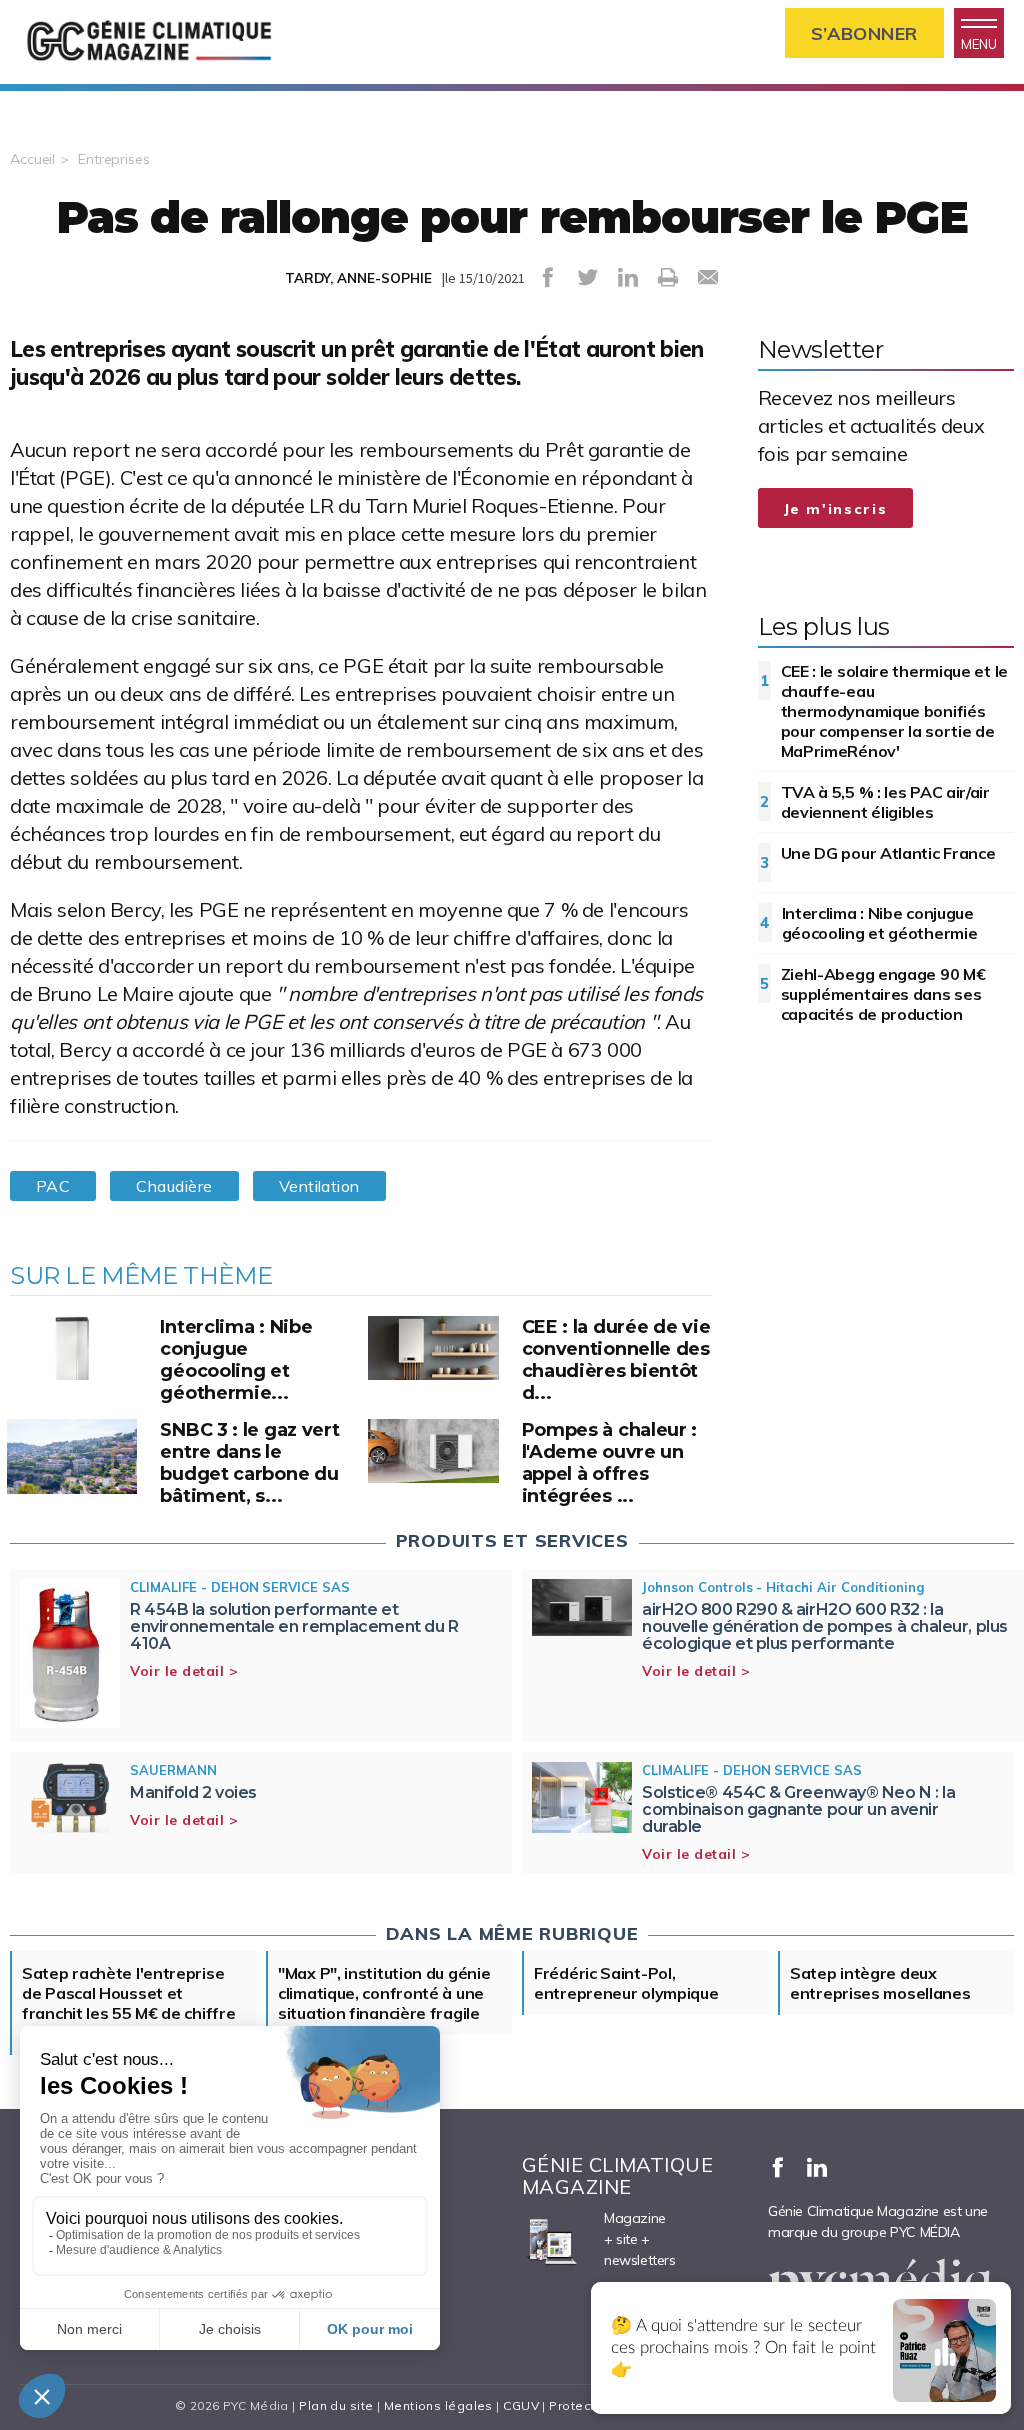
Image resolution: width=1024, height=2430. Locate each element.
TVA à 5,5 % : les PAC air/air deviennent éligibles (885, 802)
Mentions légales (438, 2405)
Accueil (32, 159)
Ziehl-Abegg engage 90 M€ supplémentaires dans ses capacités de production (883, 994)
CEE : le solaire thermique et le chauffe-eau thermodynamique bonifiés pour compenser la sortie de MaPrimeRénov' (894, 711)
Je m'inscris (836, 509)
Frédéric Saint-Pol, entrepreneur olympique (626, 1983)
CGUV (521, 2405)
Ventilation (319, 1186)
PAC (53, 1186)
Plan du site (336, 2405)
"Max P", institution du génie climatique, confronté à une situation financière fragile (384, 1993)
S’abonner (864, 33)
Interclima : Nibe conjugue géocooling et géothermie (880, 923)
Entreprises (114, 159)
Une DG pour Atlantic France (888, 853)
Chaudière (174, 1186)
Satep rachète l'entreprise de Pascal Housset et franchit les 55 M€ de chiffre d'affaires (128, 2003)
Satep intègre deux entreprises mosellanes (880, 1983)
